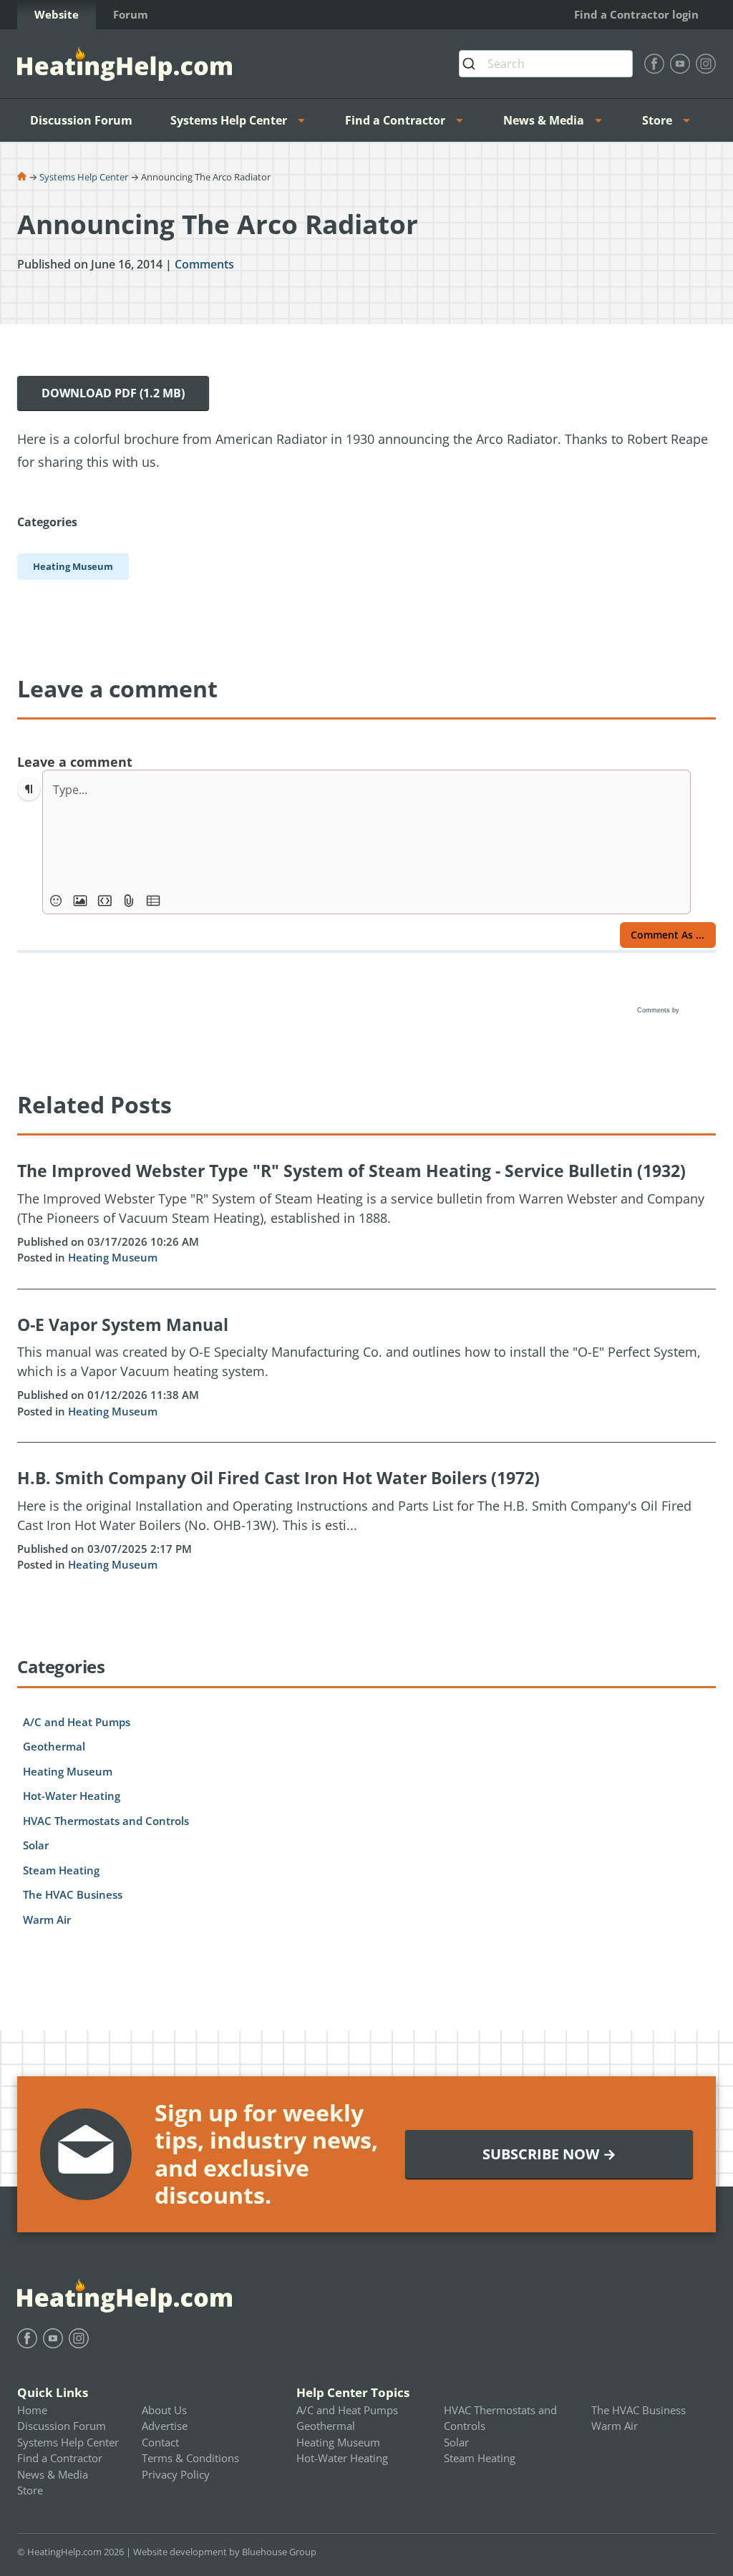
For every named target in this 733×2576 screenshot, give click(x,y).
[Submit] (474, 64)
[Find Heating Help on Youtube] (680, 64)
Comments (204, 264)
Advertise (165, 2426)
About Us (164, 2410)
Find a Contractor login (636, 14)
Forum (131, 14)
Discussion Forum (81, 120)
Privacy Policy (176, 2474)
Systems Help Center (229, 120)
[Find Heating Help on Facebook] (654, 64)
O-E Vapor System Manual (123, 1325)
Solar (36, 1845)
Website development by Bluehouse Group (225, 2552)
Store (657, 120)
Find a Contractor (395, 120)
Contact (160, 2442)
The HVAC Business (73, 1894)
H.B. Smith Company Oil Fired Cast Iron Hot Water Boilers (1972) (278, 1478)
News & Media (544, 120)
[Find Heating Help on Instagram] (706, 64)
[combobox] (546, 64)
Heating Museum (113, 1257)
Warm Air (47, 1919)
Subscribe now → (549, 2154)
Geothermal (54, 1746)
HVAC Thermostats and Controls (106, 1821)
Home (32, 2410)
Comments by (659, 1010)
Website (57, 14)
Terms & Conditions (190, 2458)
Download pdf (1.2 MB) (113, 393)
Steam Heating (61, 1870)
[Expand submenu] (306, 120)
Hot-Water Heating (72, 1796)
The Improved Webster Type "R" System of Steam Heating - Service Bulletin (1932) (351, 1171)
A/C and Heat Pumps (77, 1722)
